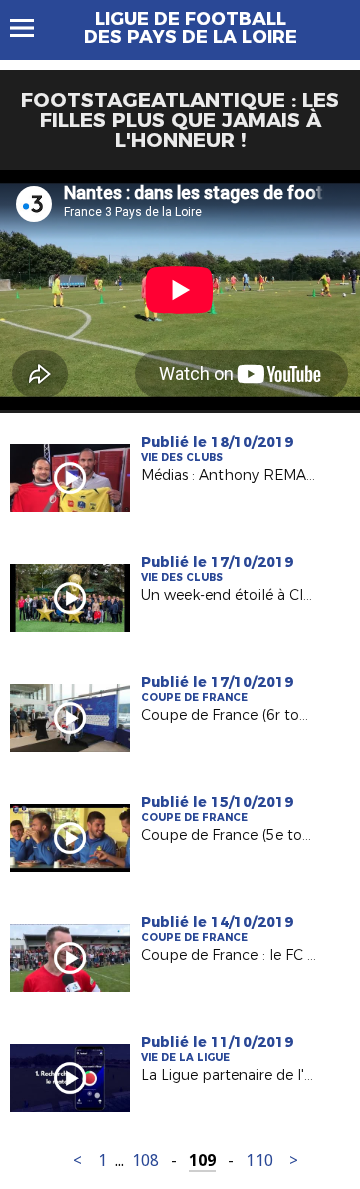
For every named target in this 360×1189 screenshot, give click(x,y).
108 (145, 1160)
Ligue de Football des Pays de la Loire (190, 28)
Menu (31, 28)
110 (259, 1160)
